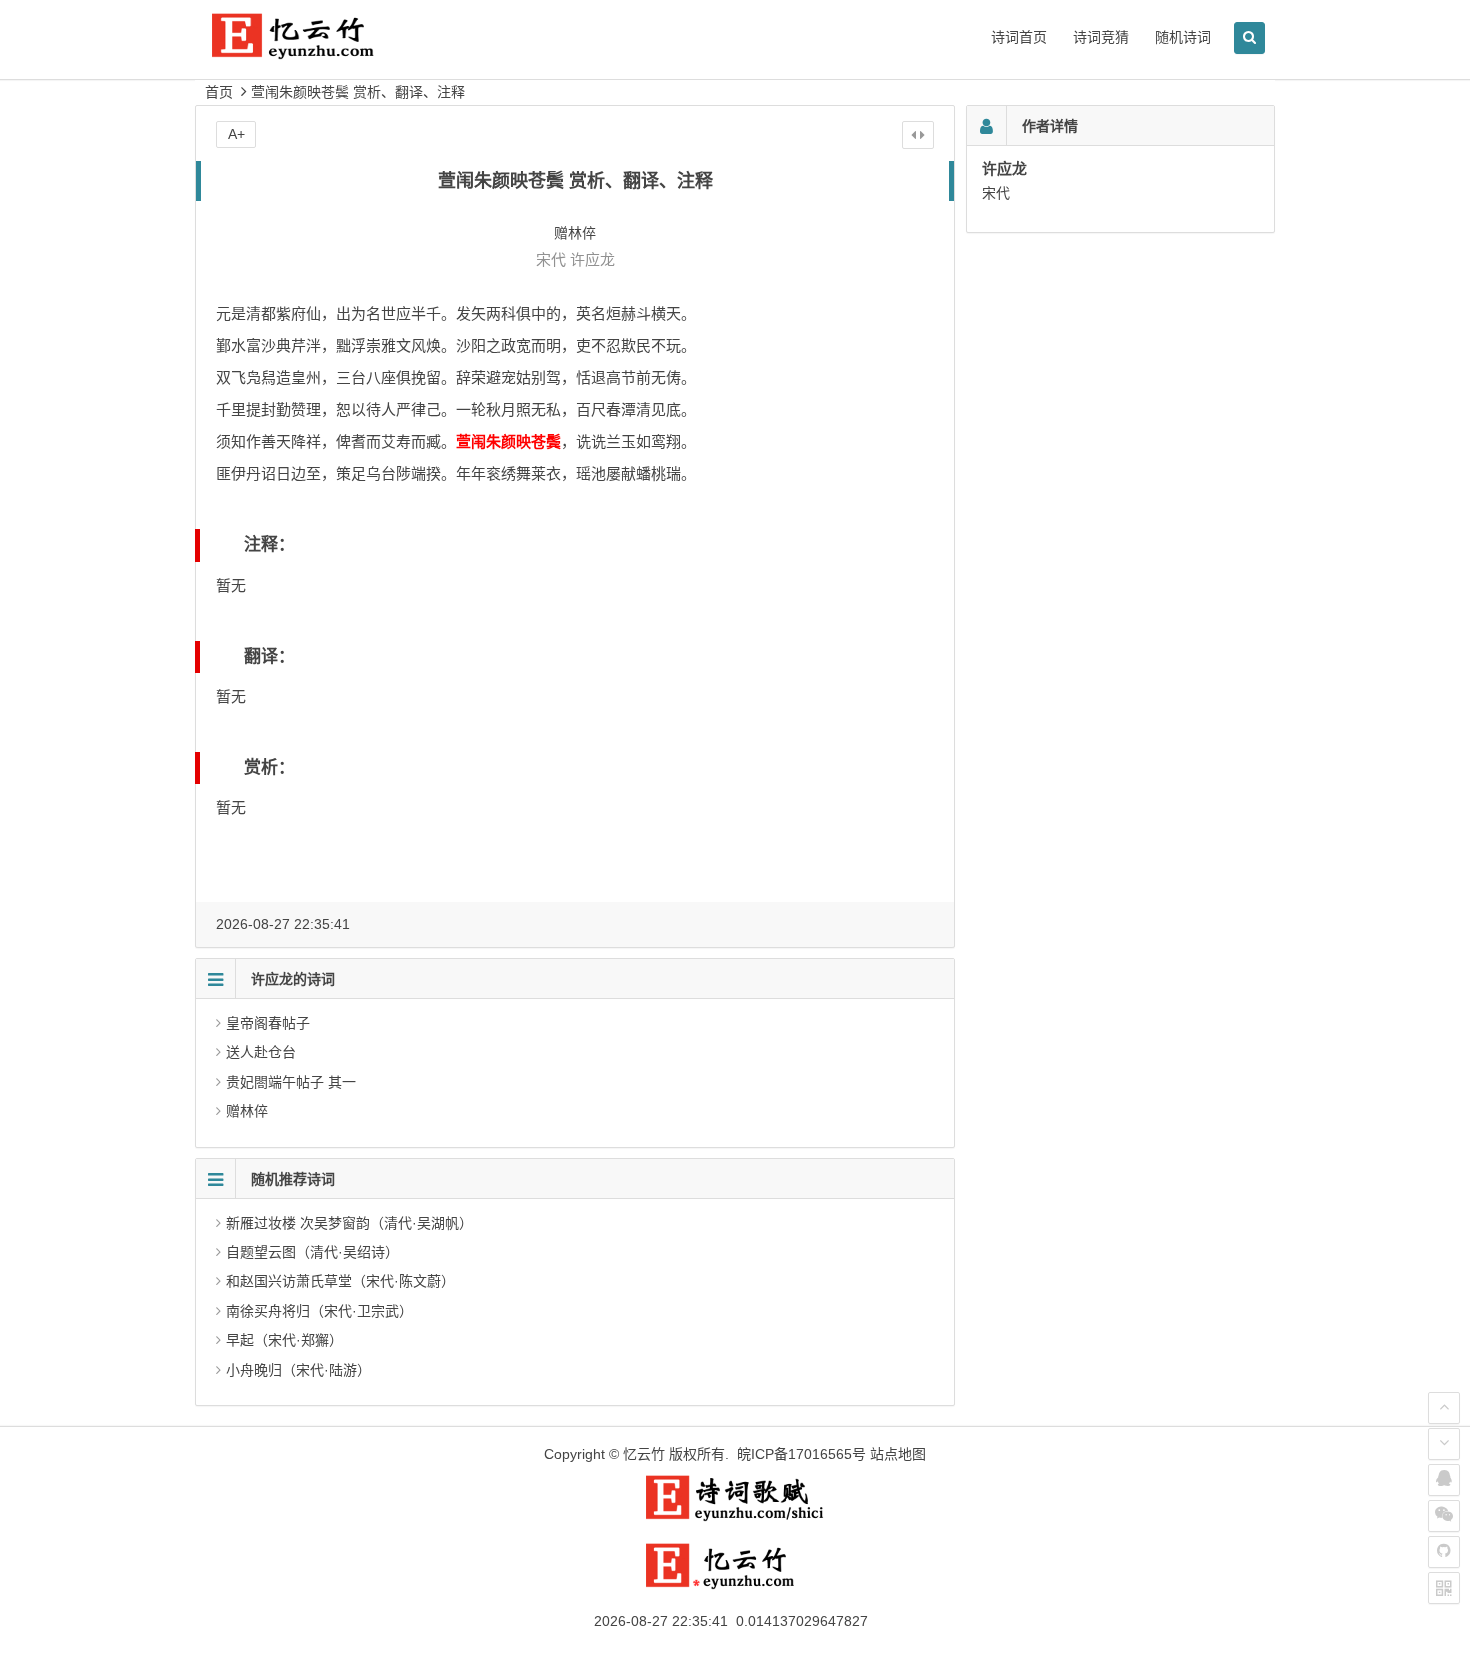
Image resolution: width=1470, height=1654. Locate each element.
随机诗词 (1183, 37)
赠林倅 (247, 1111)
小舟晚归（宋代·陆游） (298, 1370)
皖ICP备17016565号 (801, 1454)
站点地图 (898, 1454)
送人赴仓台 (261, 1052)
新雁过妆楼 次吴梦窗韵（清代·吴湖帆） (349, 1223)
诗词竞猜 (1101, 37)
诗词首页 (1019, 37)
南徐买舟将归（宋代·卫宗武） (319, 1311)
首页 (219, 92)
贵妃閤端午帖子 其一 (291, 1082)
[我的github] (1444, 1552)
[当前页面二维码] (1444, 1588)
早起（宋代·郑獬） (284, 1340)
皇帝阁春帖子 (268, 1023)
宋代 (551, 259)
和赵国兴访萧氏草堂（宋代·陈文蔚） (340, 1281)
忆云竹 (644, 1454)
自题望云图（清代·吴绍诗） (312, 1252)
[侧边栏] (918, 135)
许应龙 (592, 259)
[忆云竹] (315, 51)
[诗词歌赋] (735, 1517)
